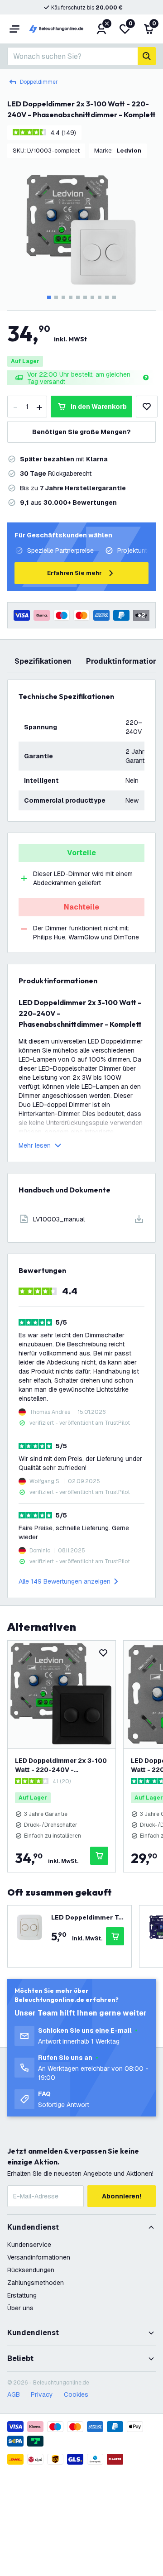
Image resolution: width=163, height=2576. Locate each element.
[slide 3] (63, 297)
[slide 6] (85, 297)
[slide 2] (56, 297)
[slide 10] (114, 297)
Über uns (20, 2308)
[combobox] (72, 56)
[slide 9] (107, 297)
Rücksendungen (31, 2270)
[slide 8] (100, 297)
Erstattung (22, 2295)
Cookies (76, 2394)
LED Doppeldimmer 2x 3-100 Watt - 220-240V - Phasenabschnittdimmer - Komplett (61, 1765)
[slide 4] (71, 297)
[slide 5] (78, 297)
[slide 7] (92, 297)
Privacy (42, 2394)
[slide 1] (49, 297)
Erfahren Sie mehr (74, 573)
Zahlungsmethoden (36, 2283)
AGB (14, 2394)
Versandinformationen (39, 2257)
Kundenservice (29, 2245)
